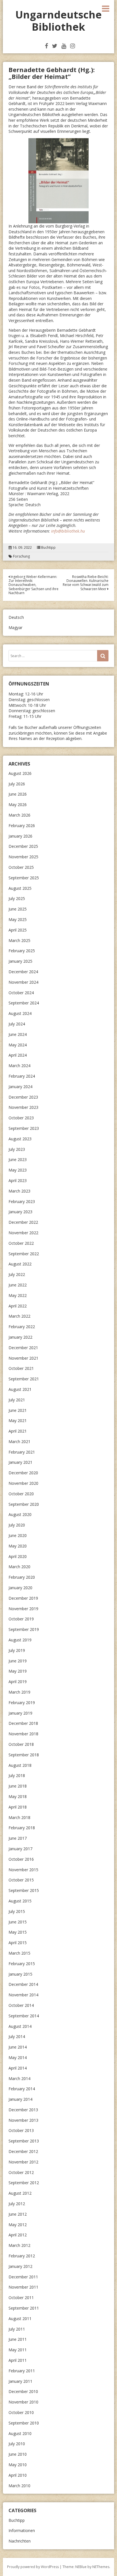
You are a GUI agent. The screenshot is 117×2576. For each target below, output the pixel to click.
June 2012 (18, 2214)
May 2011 (18, 2350)
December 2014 (23, 1984)
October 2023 (21, 1118)
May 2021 (18, 1421)
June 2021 (18, 1410)
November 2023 (23, 1107)
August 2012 (20, 2193)
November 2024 (23, 982)
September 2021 (24, 1379)
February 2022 (22, 1327)
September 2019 (24, 1629)
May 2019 (18, 1671)
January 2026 (20, 836)
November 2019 (23, 1609)
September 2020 (24, 1504)
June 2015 (18, 1922)
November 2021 (23, 1358)
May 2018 (18, 1796)
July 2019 (17, 1650)
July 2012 (17, 2204)
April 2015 (18, 1943)
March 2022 (19, 1316)
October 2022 (21, 1243)
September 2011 (24, 2308)
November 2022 (23, 1233)
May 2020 (18, 1546)
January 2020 (20, 1588)
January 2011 (20, 2381)
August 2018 (20, 1765)
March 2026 (19, 815)
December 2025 (23, 846)
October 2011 (21, 2298)
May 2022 (18, 1295)
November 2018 (23, 1734)
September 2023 (24, 1128)
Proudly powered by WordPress (33, 2567)
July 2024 (17, 1024)
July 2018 (17, 1775)
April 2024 (18, 1055)
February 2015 (22, 1964)
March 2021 (19, 1441)
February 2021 (22, 1452)
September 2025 (24, 878)
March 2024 (19, 1066)
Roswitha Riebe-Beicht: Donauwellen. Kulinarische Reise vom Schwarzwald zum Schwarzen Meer (86, 583)
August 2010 (20, 2433)
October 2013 (21, 2130)
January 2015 (20, 1974)
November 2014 (23, 1995)
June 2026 (18, 794)
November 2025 (23, 857)
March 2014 (19, 2078)
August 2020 (20, 1514)
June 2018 (18, 1786)
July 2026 (17, 784)
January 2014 (20, 2099)
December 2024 (23, 972)
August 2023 (20, 1139)
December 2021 (23, 1348)
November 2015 (23, 1870)
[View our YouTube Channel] (64, 46)
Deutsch (16, 617)
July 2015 (17, 1911)
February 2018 (22, 1828)
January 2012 (20, 2266)
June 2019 (18, 1661)
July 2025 (17, 898)
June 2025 (18, 909)
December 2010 (23, 2391)
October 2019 (21, 1619)
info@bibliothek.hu (68, 531)
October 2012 (21, 2172)
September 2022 (24, 1254)
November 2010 (23, 2402)
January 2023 (20, 1212)
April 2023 (18, 1180)
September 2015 (24, 1890)
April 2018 (18, 1807)
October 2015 (21, 1880)
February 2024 (22, 1076)
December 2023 (23, 1097)
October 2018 (21, 1744)
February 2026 (22, 826)
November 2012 (23, 2162)
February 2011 (22, 2371)
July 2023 (17, 1149)
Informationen (22, 2530)
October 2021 (21, 1368)
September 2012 (24, 2183)
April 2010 (18, 2475)
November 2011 (23, 2287)
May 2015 (18, 1932)
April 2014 (18, 2068)
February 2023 (22, 1201)
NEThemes (101, 2567)
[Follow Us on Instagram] (73, 46)
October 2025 (21, 867)
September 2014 (24, 2016)
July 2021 (17, 1400)
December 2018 (23, 1723)
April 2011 (18, 2360)
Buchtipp (48, 548)
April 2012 (18, 2235)
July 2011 (17, 2329)
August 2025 (20, 888)
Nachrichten (20, 2541)
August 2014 (20, 2026)
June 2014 (18, 2047)
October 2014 (21, 2005)
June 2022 (18, 1285)
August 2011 (20, 2319)
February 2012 (22, 2256)
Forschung (21, 556)
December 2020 (23, 1473)
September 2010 (24, 2423)
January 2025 (20, 961)
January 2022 (20, 1337)
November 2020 (23, 1483)
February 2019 (22, 1703)
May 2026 (18, 805)
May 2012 (18, 2225)
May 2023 (18, 1170)
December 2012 (23, 2151)
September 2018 (24, 1755)
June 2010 (18, 2454)
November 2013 (23, 2120)
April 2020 (18, 1556)
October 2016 (21, 1859)
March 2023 (19, 1191)
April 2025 (18, 930)
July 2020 (17, 1525)
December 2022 (23, 1222)
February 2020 (22, 1577)
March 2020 (19, 1567)
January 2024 (20, 1087)
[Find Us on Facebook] (46, 46)
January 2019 (20, 1713)
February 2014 (22, 2089)
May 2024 (18, 1045)
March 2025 (19, 940)
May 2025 (18, 919)
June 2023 (18, 1159)
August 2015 (20, 1901)
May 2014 (18, 2057)
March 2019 (19, 1692)
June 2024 (18, 1034)
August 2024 (20, 1013)
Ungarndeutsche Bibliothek (58, 21)
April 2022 (18, 1306)
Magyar (15, 627)
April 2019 (18, 1682)
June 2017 (18, 1838)
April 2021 (18, 1431)
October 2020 (21, 1494)
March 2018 (19, 1817)
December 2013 (23, 2110)
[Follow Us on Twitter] (55, 46)
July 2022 (17, 1274)
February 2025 (22, 951)
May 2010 (18, 2465)
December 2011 (23, 2277)
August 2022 (20, 1264)
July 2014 (17, 2036)
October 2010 (21, 2412)
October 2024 (21, 993)
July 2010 (17, 2444)
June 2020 (18, 1535)
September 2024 (24, 1003)
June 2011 (18, 2339)
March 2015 (19, 1953)
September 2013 (24, 2141)
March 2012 (19, 2245)
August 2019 (20, 1640)
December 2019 (23, 1598)
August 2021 (20, 1389)
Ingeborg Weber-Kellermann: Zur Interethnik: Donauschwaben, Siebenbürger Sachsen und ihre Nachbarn (34, 585)
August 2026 (20, 773)
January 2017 (20, 1849)
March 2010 (19, 2486)
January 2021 (20, 1462)
